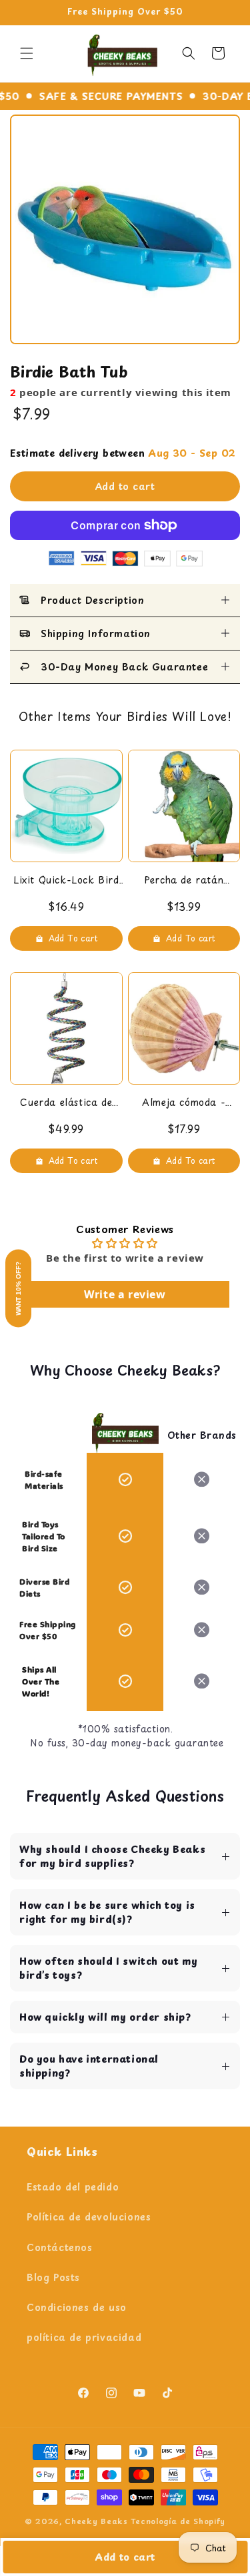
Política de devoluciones (89, 2217)
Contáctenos (60, 2247)
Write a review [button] (125, 1294)
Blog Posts (53, 2277)
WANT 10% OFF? (18, 1288)
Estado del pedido (73, 2187)
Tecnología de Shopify (178, 2521)
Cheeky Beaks (96, 2521)
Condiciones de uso (77, 2307)
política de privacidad (84, 2337)
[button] (27, 53)
